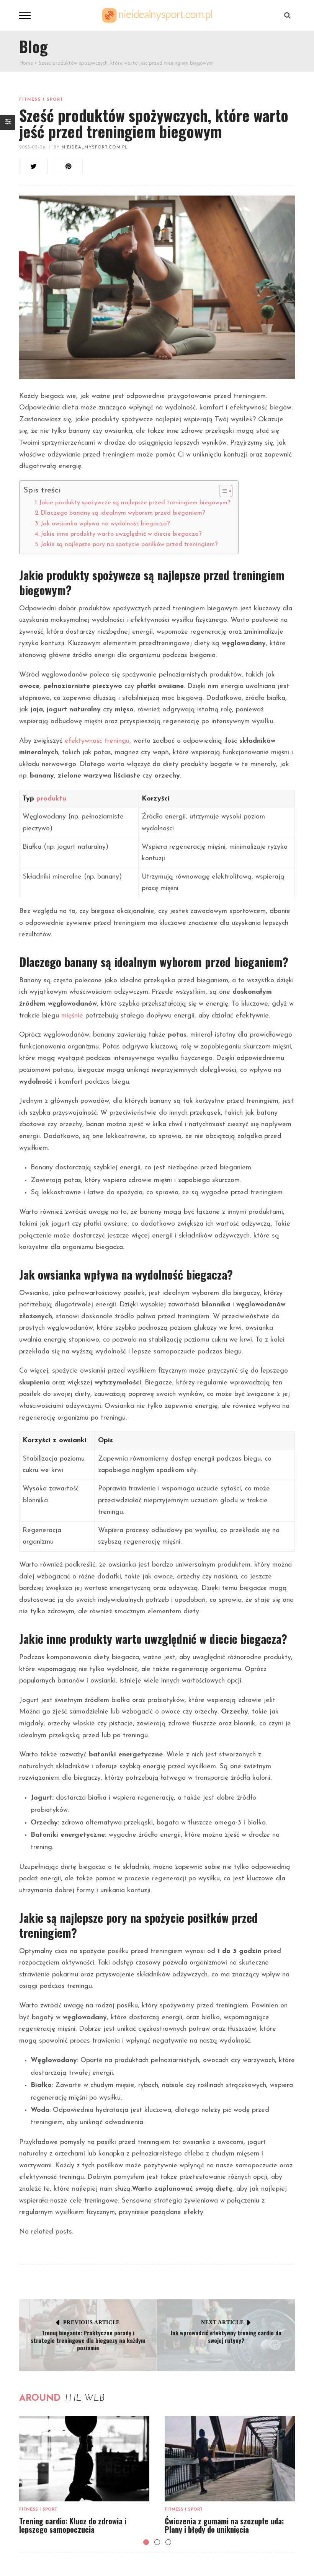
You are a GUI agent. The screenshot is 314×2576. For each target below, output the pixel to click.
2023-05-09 (32, 148)
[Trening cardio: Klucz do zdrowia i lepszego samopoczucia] (84, 2459)
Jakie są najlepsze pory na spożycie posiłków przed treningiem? (129, 545)
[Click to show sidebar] (8, 122)
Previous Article (92, 2322)
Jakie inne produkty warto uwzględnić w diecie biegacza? (121, 534)
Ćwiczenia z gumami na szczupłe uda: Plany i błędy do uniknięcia (224, 2525)
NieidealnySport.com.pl (95, 148)
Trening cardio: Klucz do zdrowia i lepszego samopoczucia (73, 2525)
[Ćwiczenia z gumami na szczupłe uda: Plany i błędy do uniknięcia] (230, 2459)
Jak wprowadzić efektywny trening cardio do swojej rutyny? (226, 2336)
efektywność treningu (97, 741)
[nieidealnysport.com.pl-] (157, 15)
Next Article (222, 2322)
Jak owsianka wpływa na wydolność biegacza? (105, 524)
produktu (51, 799)
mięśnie (72, 1016)
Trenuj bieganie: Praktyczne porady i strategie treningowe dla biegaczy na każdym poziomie (88, 2340)
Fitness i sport (41, 100)
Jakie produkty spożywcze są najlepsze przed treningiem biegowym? (135, 503)
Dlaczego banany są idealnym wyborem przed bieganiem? (123, 513)
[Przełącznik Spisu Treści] (222, 491)
